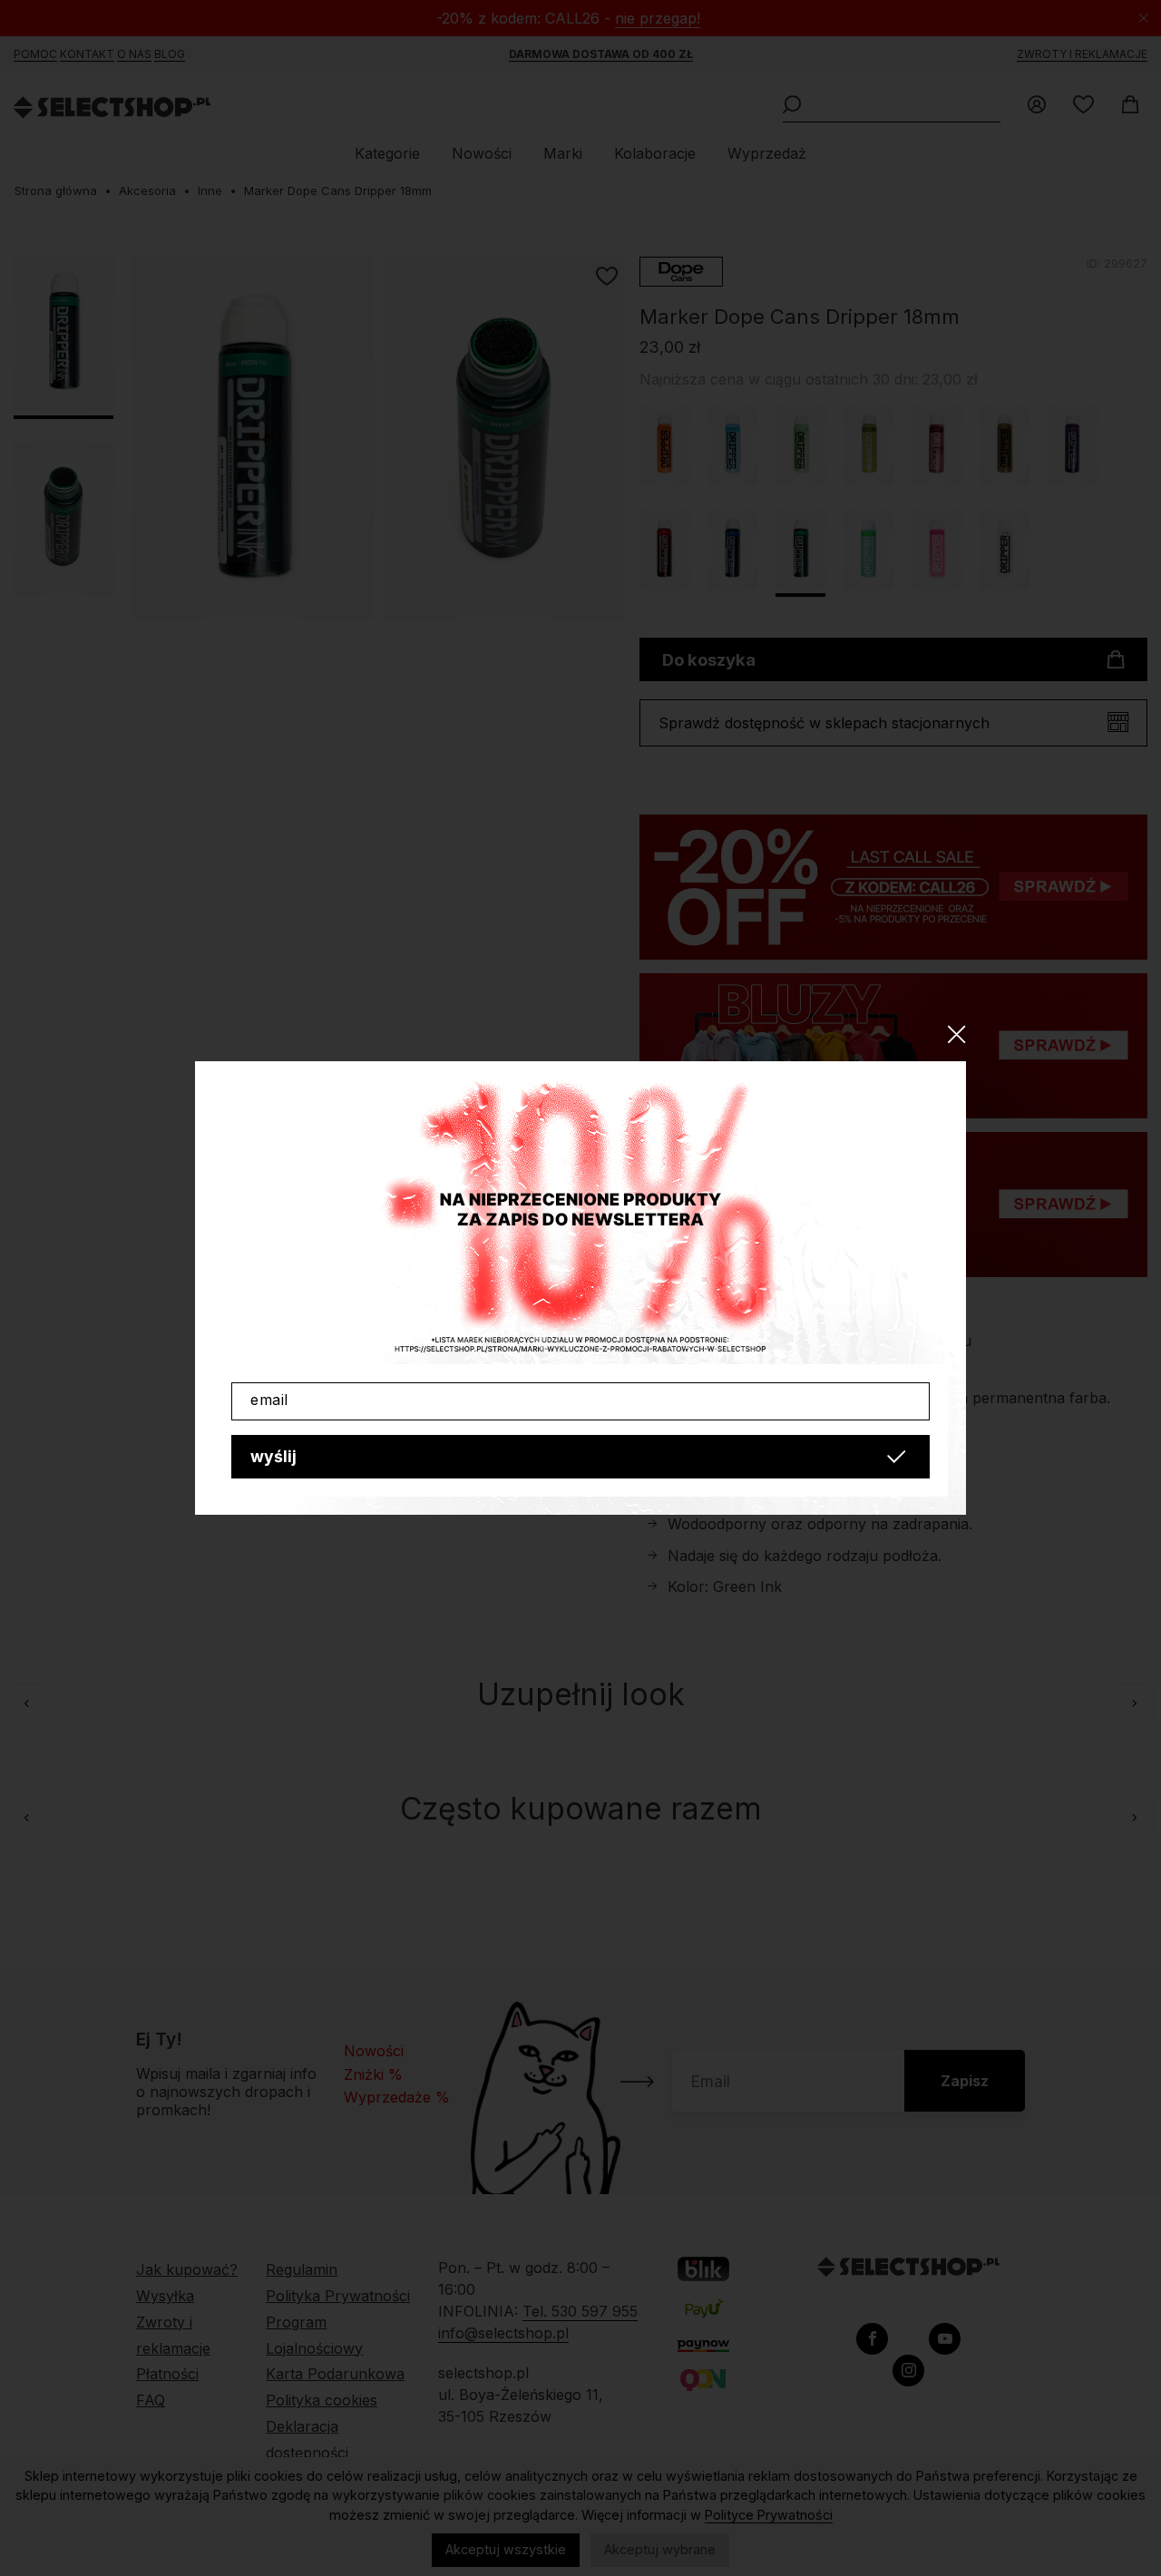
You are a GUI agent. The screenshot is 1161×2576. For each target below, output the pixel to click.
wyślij (273, 1456)
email (269, 1400)
